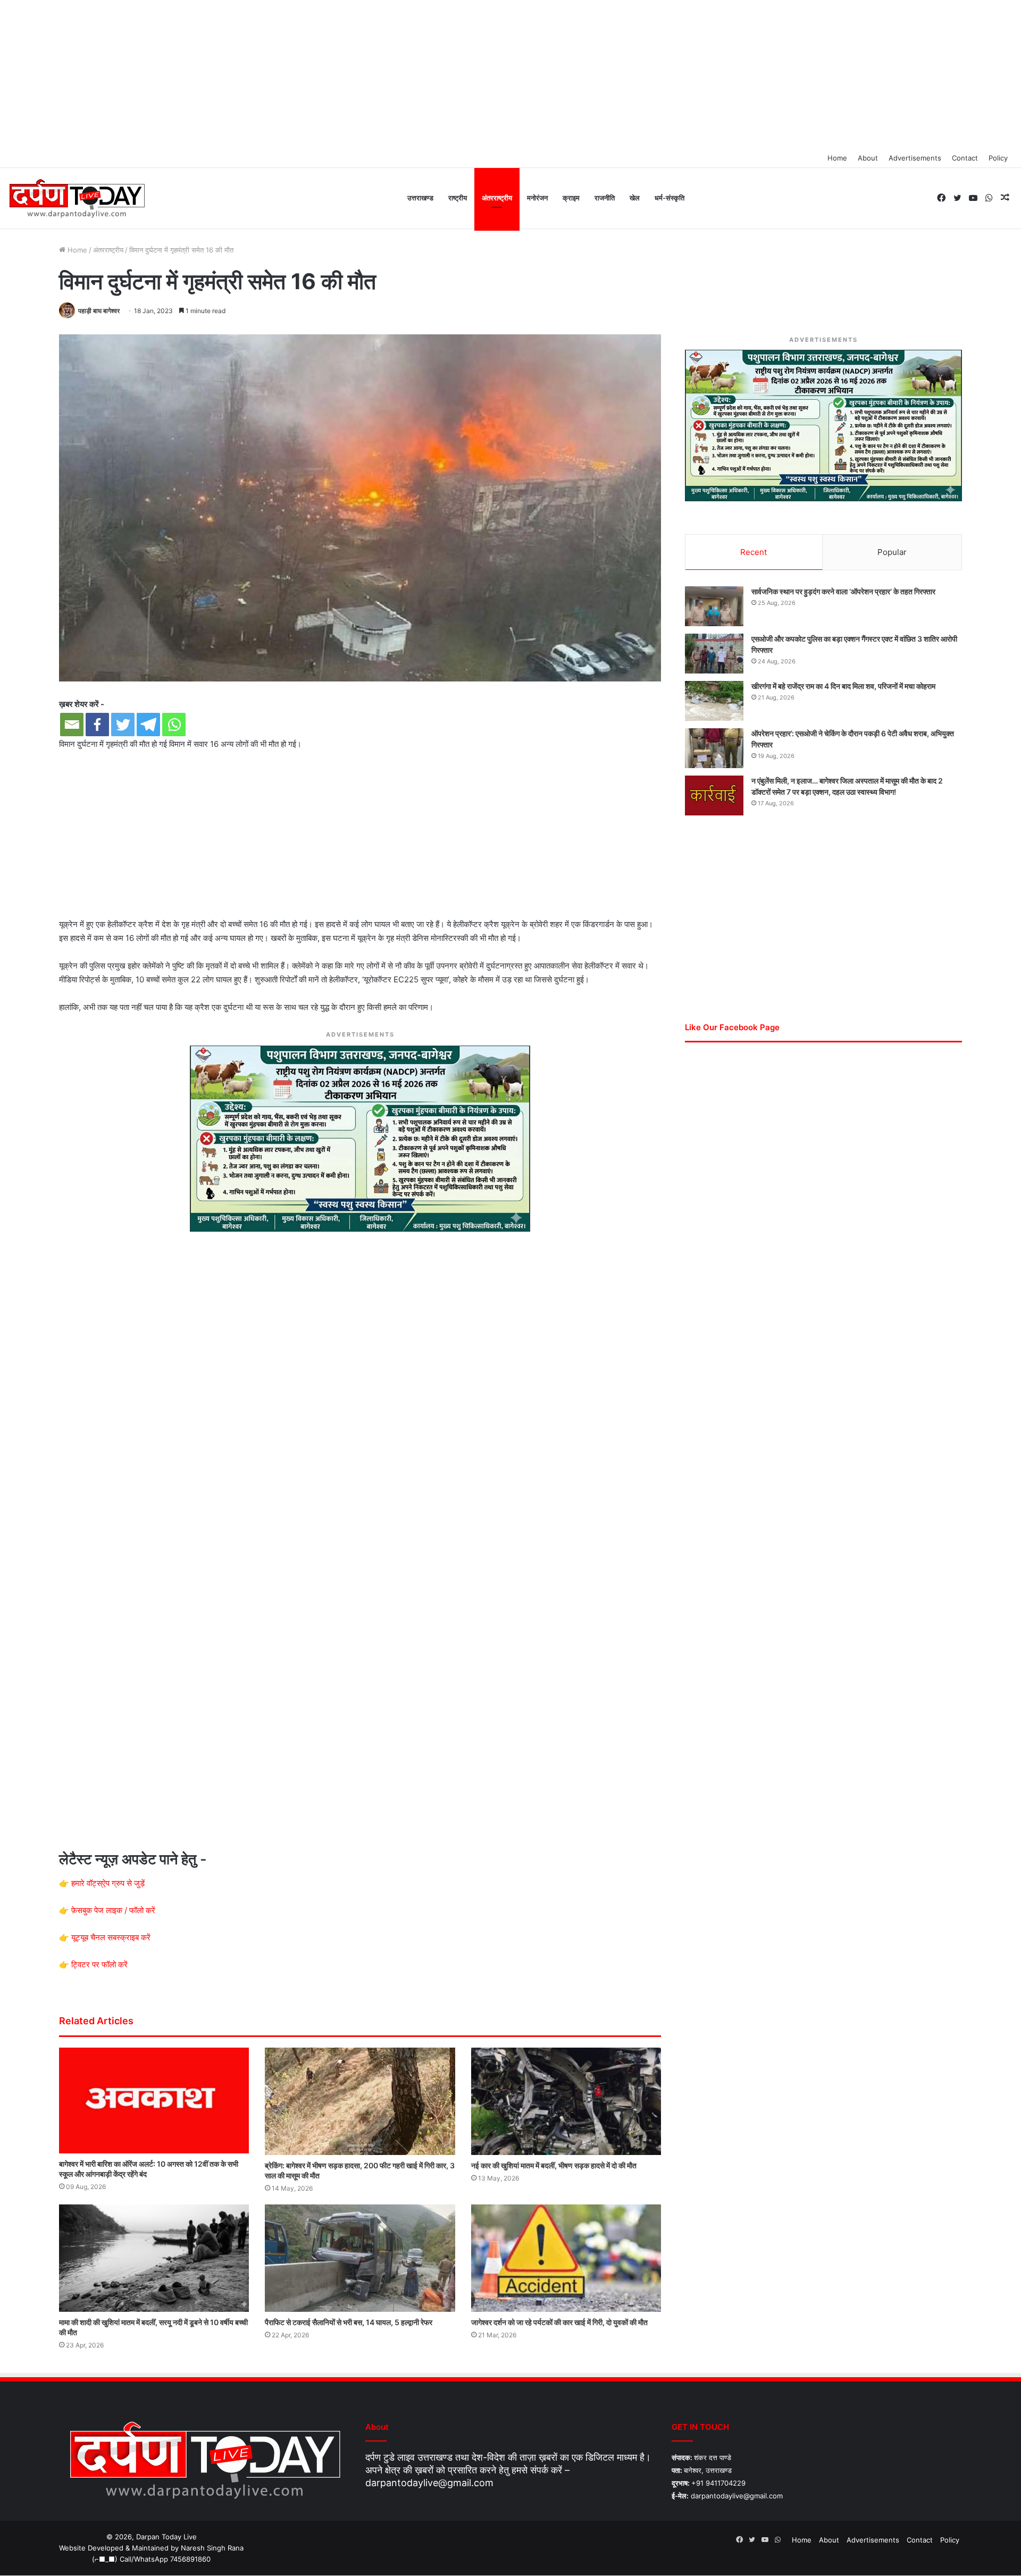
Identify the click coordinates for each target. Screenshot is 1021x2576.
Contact (965, 158)
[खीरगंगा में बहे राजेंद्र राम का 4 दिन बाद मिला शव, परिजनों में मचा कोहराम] (714, 701)
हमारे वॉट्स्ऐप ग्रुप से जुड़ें (108, 1883)
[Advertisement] (510, 74)
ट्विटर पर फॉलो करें (99, 1964)
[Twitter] (123, 725)
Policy (998, 158)
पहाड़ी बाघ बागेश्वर (99, 311)
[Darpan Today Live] (76, 199)
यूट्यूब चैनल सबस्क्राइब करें (111, 1937)
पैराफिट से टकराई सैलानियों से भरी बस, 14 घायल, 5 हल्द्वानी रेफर (349, 2322)
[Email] (72, 725)
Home (837, 158)
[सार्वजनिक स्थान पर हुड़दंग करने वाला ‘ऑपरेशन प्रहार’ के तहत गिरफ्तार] (714, 606)
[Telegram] (148, 725)
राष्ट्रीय (458, 198)
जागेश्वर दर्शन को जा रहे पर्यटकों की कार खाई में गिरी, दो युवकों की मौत (559, 2322)
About (868, 158)
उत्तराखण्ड (420, 198)
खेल (635, 198)
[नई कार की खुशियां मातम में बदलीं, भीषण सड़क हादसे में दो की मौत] (566, 2101)
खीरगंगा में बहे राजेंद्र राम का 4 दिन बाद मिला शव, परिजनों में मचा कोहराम (843, 686)
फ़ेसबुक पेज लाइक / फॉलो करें (113, 1910)
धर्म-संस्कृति (669, 198)
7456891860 (190, 2559)
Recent (754, 552)
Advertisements (915, 158)
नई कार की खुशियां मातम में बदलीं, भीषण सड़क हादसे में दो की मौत (554, 2165)
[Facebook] (97, 725)
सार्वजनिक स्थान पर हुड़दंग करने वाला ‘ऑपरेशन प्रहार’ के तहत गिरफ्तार (843, 591)
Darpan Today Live (166, 2537)
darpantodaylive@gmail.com (429, 2483)
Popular (892, 552)
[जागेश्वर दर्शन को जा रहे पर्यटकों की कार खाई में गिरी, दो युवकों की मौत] (566, 2258)
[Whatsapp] (174, 725)
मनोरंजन (537, 198)
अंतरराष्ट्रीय (497, 198)
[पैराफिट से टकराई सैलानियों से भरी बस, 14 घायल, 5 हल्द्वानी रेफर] (360, 2258)
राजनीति (605, 198)
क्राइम (571, 198)
